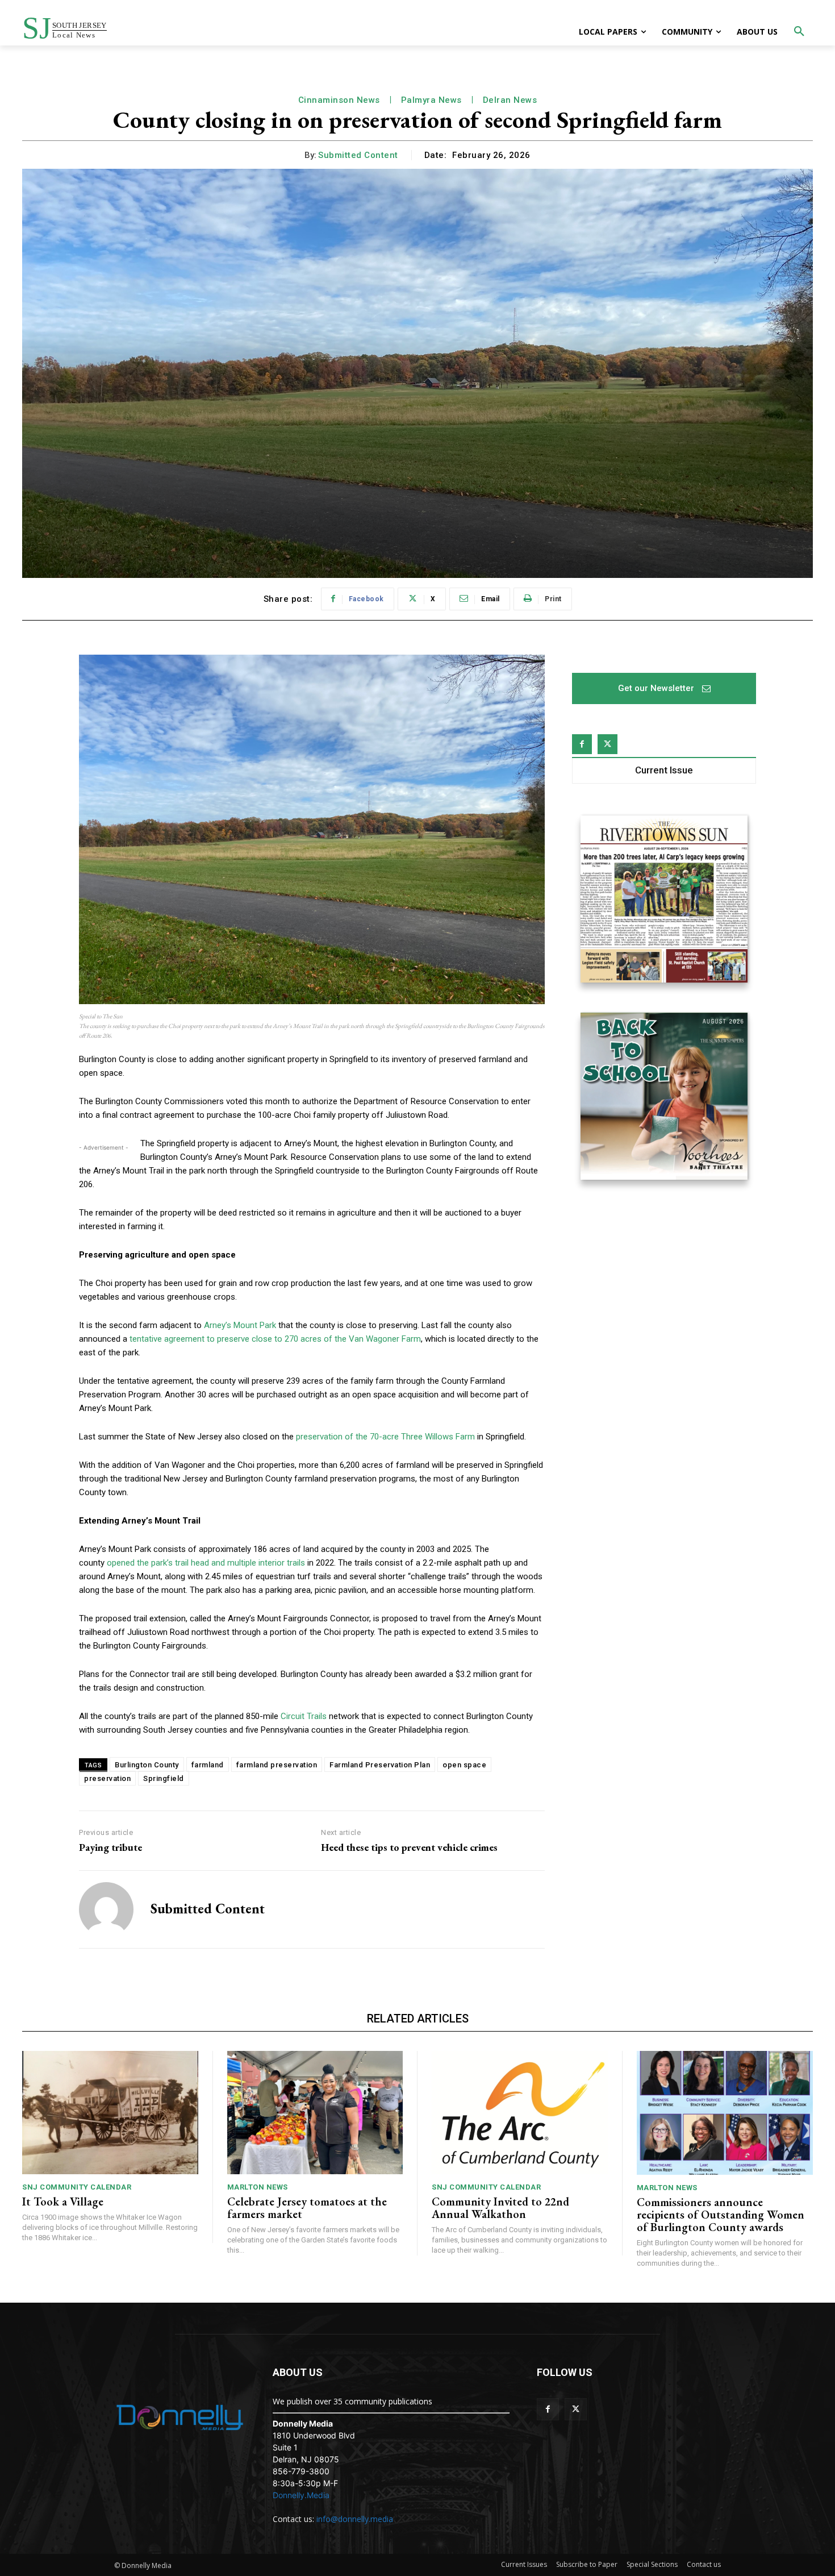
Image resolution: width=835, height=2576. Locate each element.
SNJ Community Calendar (77, 2187)
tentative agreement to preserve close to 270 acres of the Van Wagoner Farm (275, 1339)
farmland (208, 1765)
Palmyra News (431, 100)
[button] (799, 32)
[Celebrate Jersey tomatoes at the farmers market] (315, 2113)
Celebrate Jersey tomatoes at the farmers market (307, 2208)
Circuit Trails (304, 1716)
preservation (107, 1778)
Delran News (510, 100)
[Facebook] (582, 744)
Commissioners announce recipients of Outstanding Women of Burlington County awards (721, 2215)
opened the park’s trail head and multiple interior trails (206, 1563)
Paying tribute (110, 1847)
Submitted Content (358, 155)
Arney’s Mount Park (240, 1325)
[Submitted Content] (106, 1909)
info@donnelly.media (355, 2519)
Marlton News (258, 2187)
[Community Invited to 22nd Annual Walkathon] (520, 2113)
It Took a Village (63, 2202)
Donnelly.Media (301, 2495)
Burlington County (147, 1765)
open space (464, 1765)
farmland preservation (277, 1765)
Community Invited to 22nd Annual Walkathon (500, 2208)
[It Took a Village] (110, 2113)
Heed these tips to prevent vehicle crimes (409, 1847)
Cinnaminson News (339, 100)
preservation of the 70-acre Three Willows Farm (385, 1437)
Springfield (164, 1778)
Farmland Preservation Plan (380, 1765)
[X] (608, 744)
